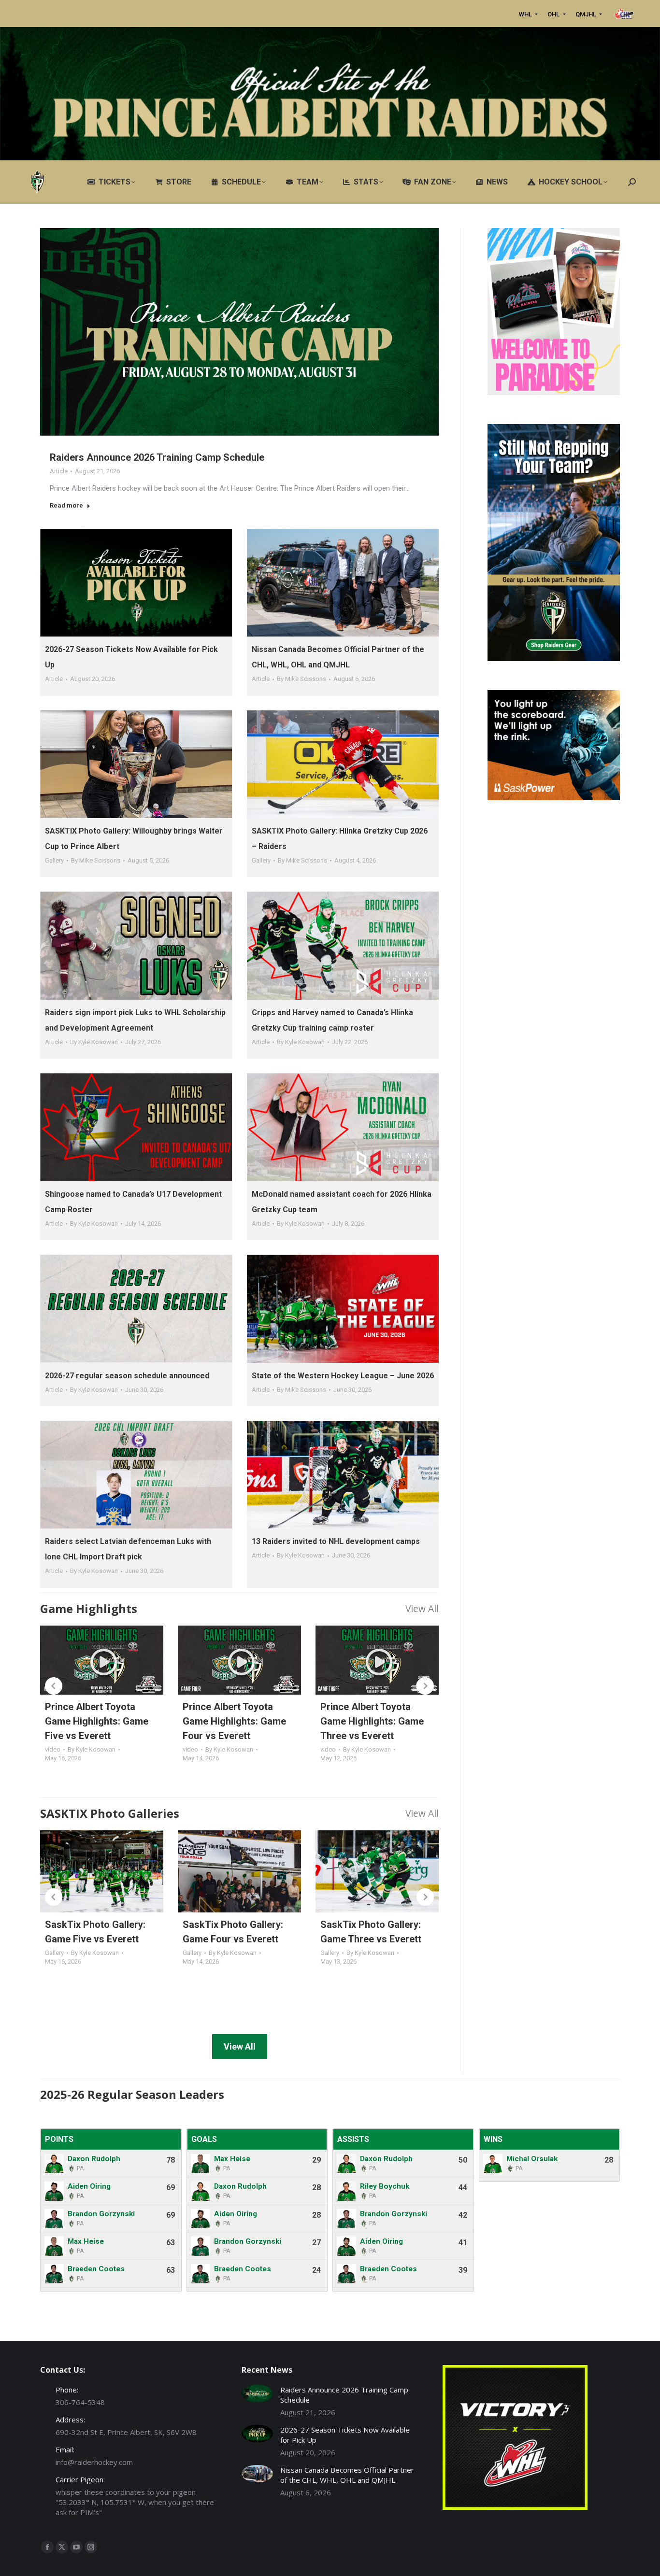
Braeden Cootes (96, 2269)
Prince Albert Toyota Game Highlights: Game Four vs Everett (234, 1721)
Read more (66, 505)
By (301, 679)
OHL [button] (554, 14)
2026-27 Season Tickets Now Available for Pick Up (345, 2435)
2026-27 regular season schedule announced (127, 1376)
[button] (54, 1686)
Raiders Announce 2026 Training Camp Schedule (157, 457)
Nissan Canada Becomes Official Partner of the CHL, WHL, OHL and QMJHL (347, 2475)
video (53, 1749)
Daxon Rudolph (94, 2159)
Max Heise (86, 2241)
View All (422, 1608)
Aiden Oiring (89, 2186)
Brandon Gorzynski (101, 2214)
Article (59, 471)
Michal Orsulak (532, 2159)
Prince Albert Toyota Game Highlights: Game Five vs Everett (97, 1721)
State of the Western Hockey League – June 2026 (343, 1376)
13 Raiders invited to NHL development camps (336, 1541)
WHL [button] (526, 14)
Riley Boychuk (385, 2186)
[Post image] (257, 2394)
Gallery (54, 860)
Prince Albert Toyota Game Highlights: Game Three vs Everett (372, 1721)
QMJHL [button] (587, 14)
